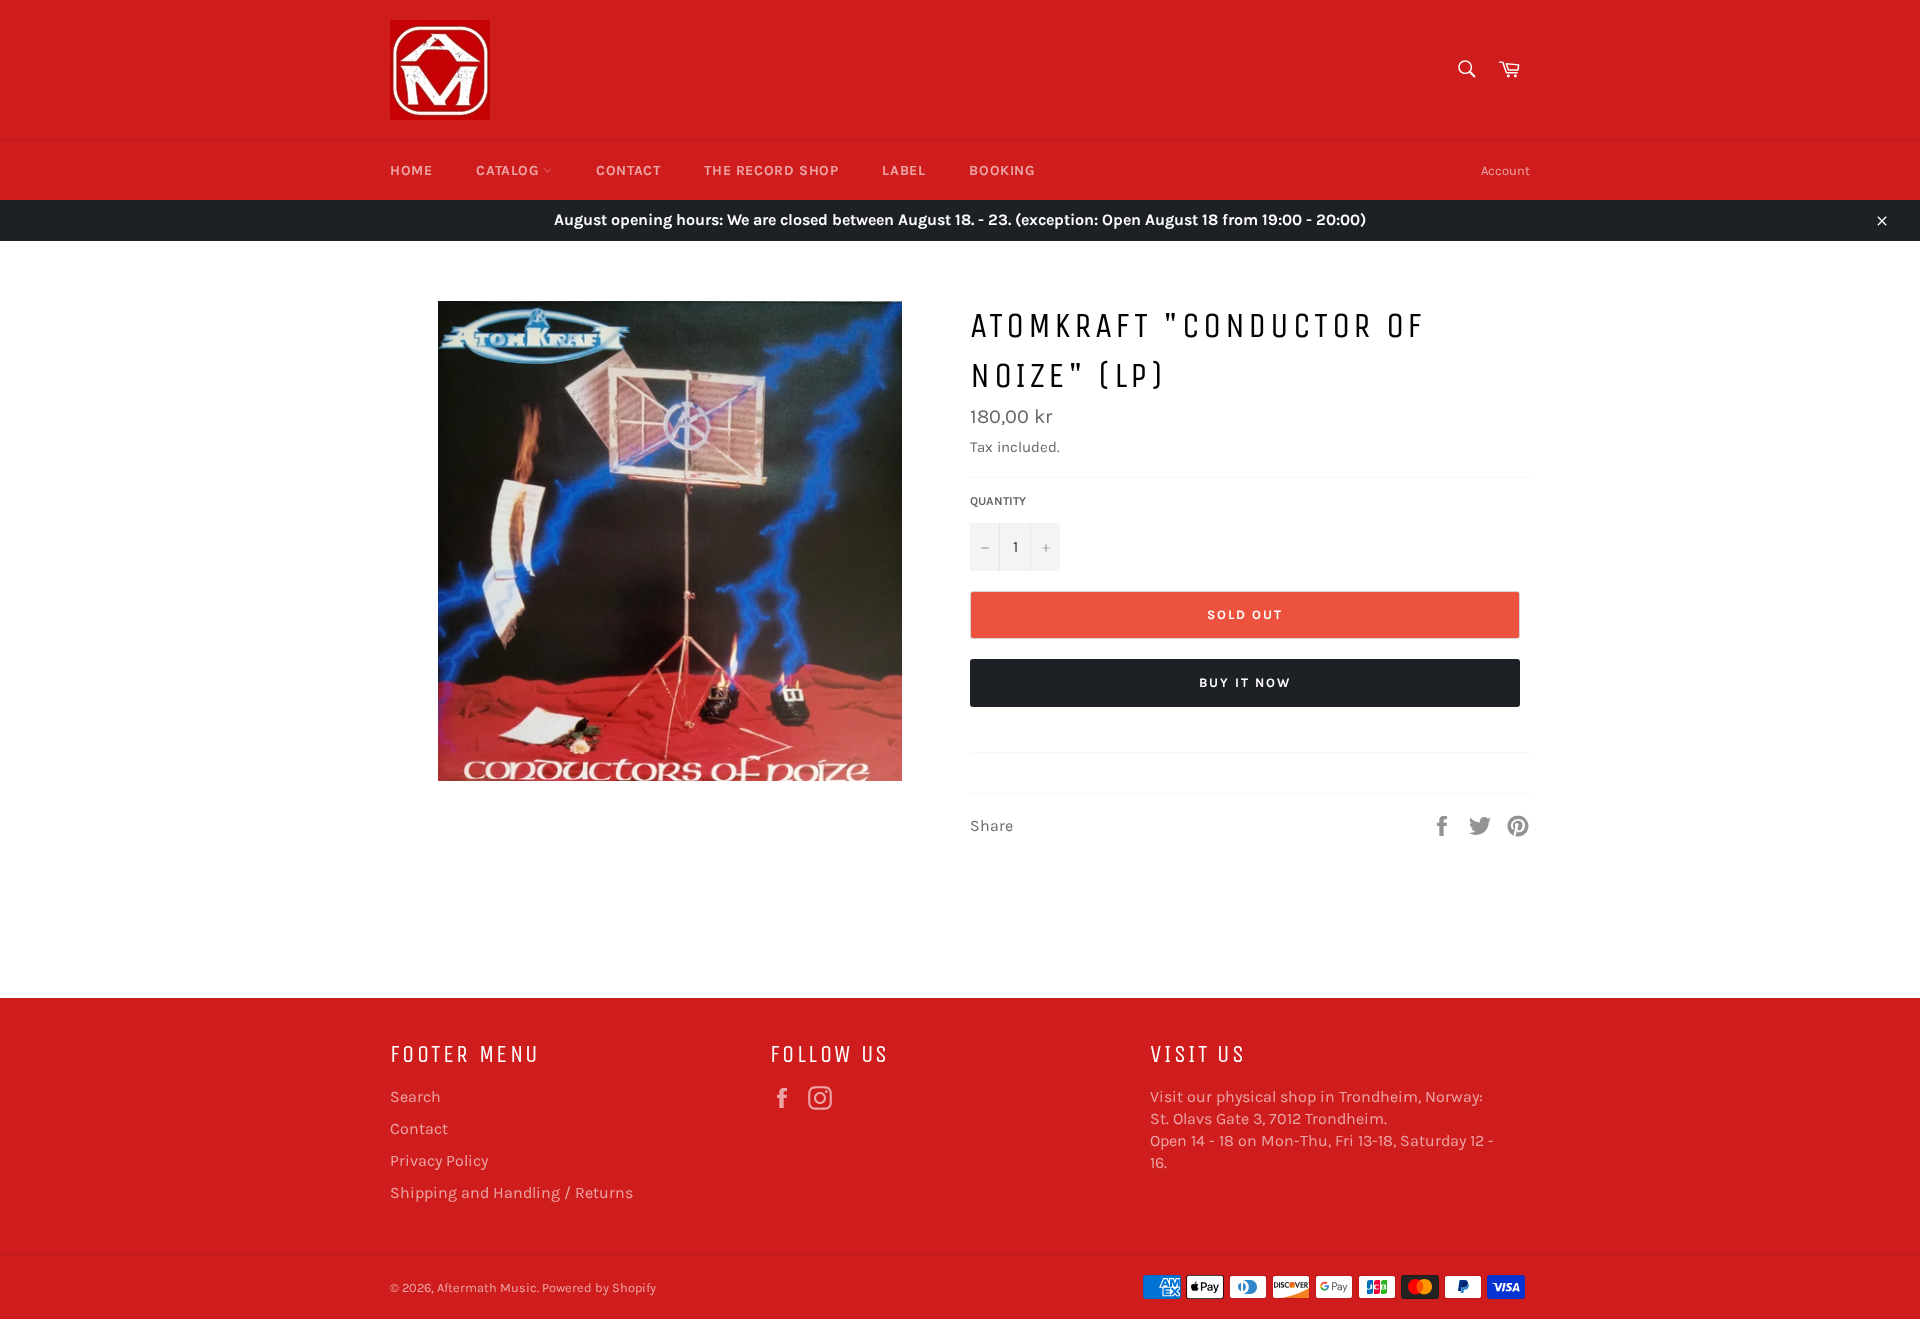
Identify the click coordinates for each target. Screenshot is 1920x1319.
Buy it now (1245, 682)
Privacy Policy (439, 1160)
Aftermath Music (487, 1287)
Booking (1001, 170)
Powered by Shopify (599, 1287)
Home (411, 170)
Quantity (998, 501)
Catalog (509, 170)
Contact (628, 170)
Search (415, 1096)
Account (1505, 170)
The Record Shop (771, 170)
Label (903, 170)
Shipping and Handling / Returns (511, 1192)
